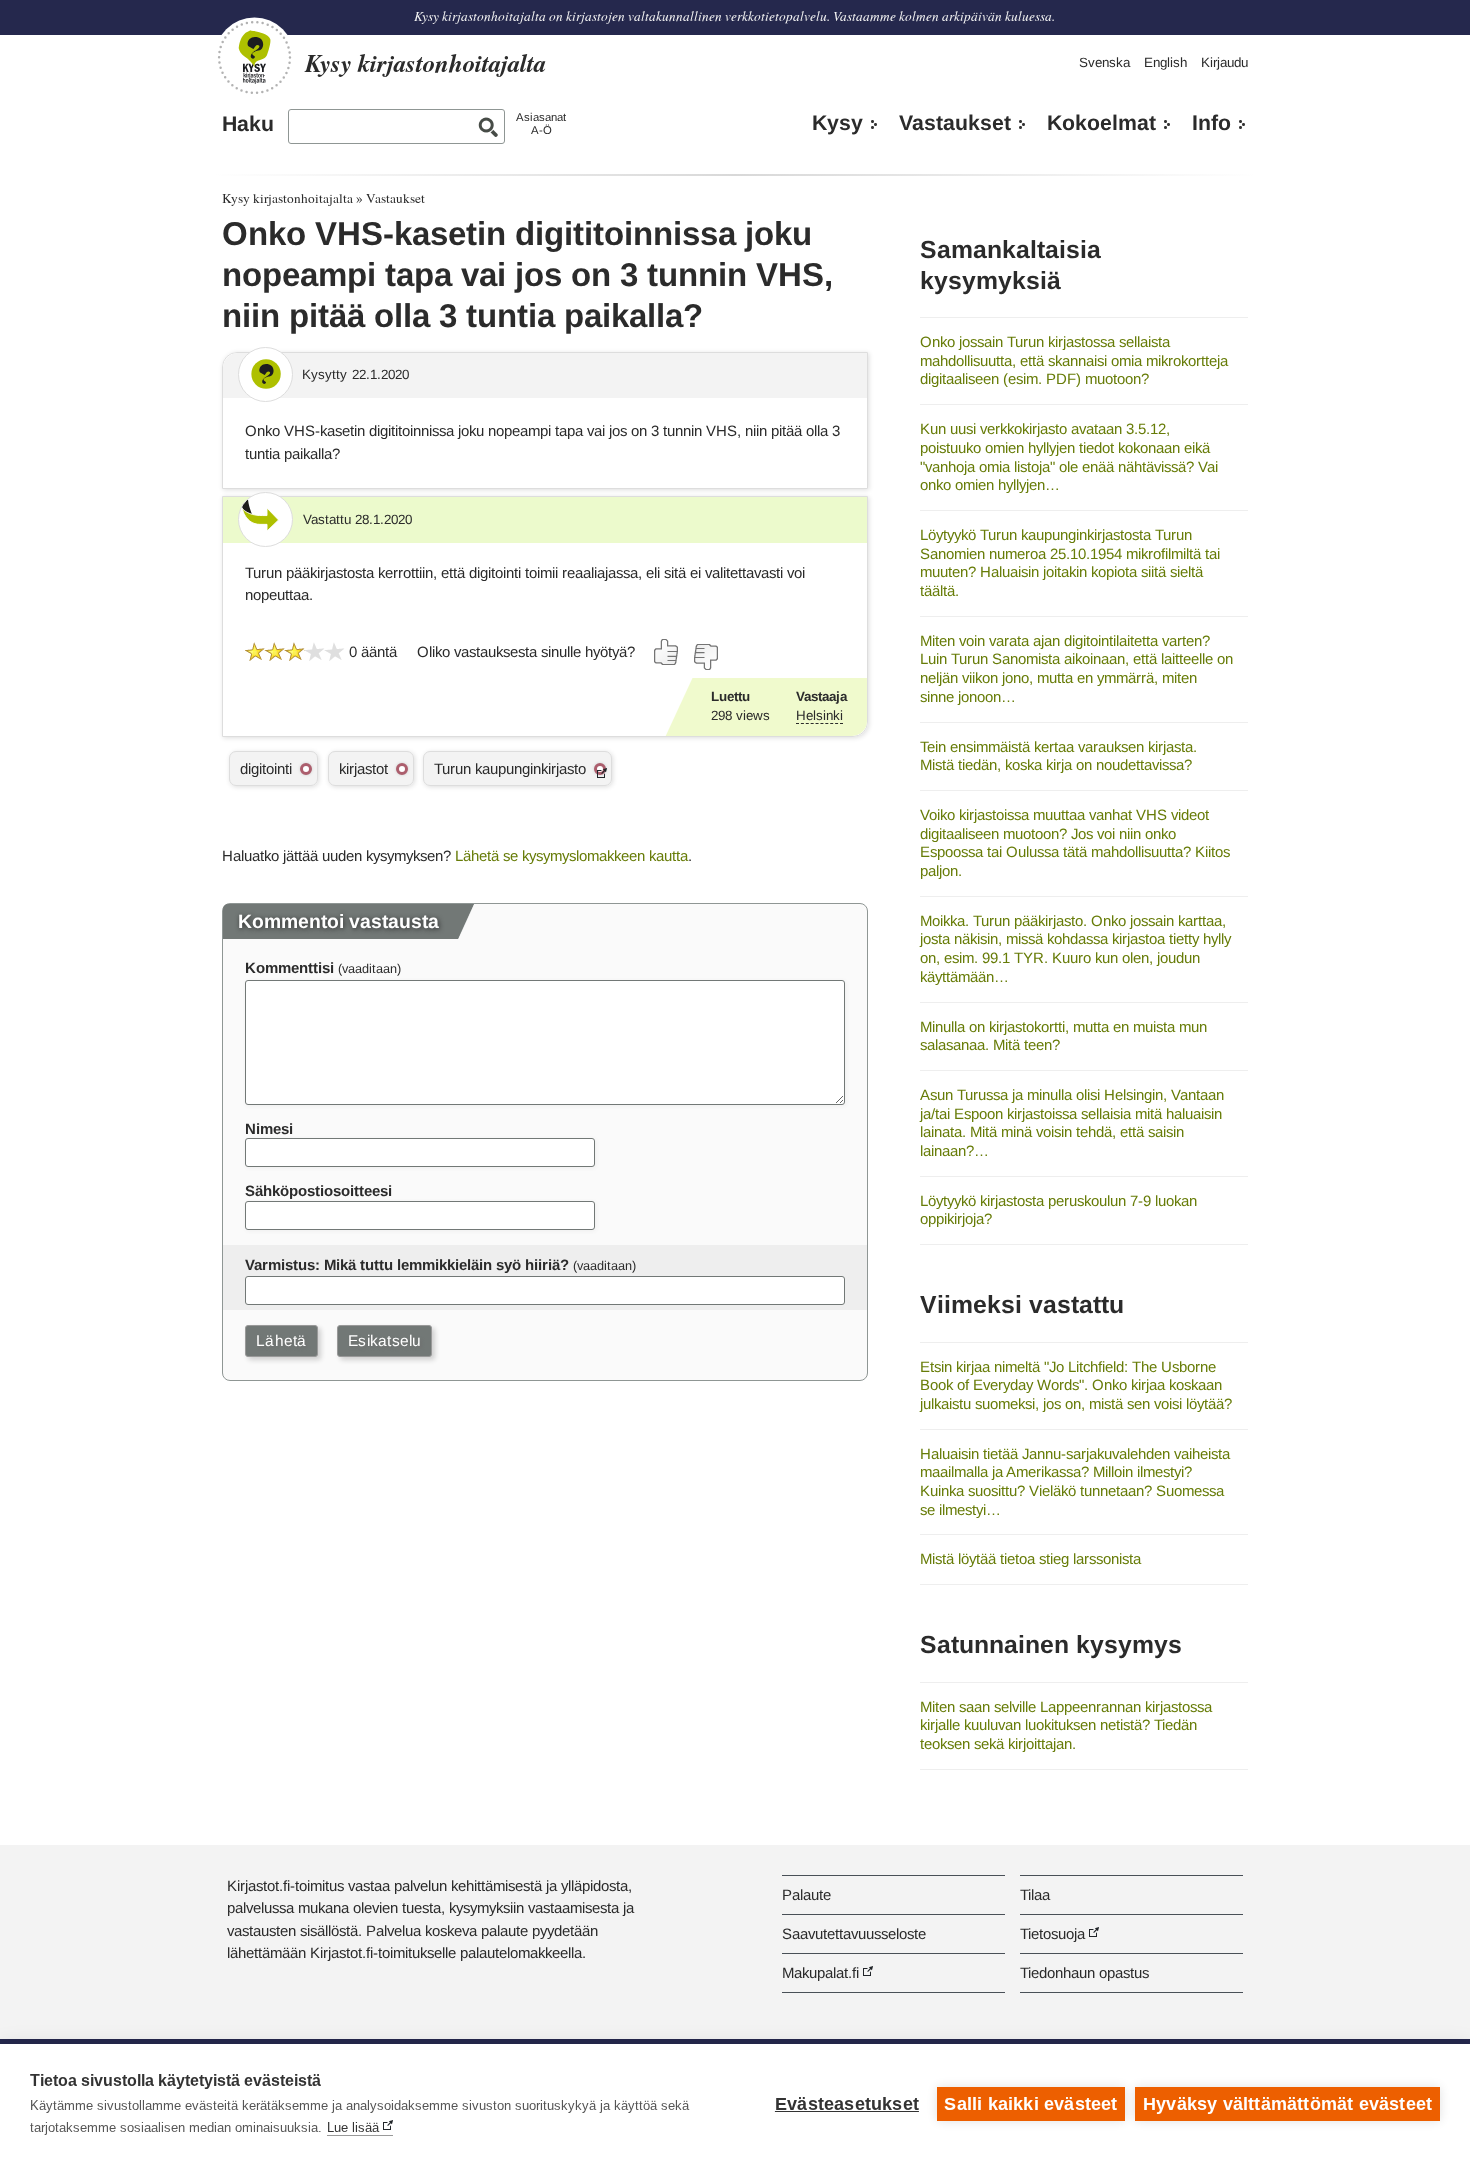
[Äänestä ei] (705, 657)
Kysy (837, 123)
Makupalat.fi (820, 1972)
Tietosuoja (1052, 1933)
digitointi (266, 768)
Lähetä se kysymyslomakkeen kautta (571, 855)
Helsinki (819, 715)
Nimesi (269, 1128)
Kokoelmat (1101, 123)
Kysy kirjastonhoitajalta (287, 198)
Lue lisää (353, 2127)
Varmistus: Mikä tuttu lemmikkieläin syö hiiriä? (407, 1264)
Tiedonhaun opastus (1084, 1972)
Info (1211, 123)
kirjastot (363, 768)
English (1165, 62)
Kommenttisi (289, 967)
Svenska (1104, 62)
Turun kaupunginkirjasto (510, 768)
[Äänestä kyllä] (667, 652)
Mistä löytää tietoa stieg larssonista (1030, 1558)
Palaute (806, 1894)
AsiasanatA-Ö (541, 123)
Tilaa (1035, 1894)
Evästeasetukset (847, 2104)
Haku (248, 124)
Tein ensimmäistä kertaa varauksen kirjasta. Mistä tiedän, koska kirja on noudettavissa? (1058, 756)
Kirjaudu (1224, 62)
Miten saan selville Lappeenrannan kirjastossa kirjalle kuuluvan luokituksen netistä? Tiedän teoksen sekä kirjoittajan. (1066, 1725)
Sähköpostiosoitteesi (318, 1190)
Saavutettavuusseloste (854, 1933)
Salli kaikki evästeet (1030, 2104)
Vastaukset (955, 123)
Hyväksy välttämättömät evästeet (1287, 2104)
